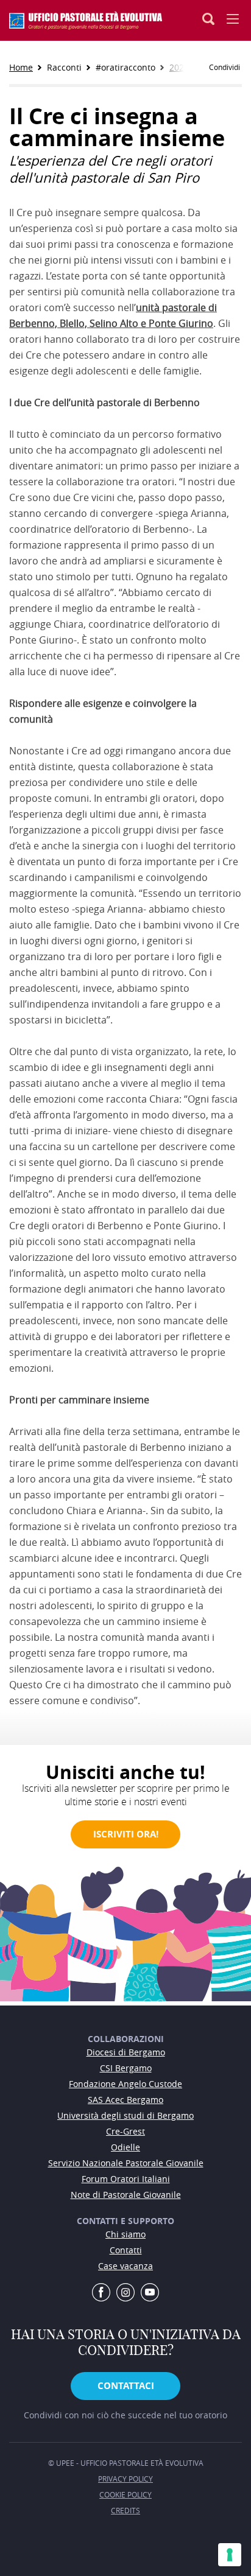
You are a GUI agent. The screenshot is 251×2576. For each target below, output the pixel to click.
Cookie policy (125, 2494)
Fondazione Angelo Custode (125, 2084)
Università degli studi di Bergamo (125, 2115)
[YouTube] (150, 2293)
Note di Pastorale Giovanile (126, 2195)
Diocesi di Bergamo (126, 2052)
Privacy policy (125, 2479)
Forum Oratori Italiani (126, 2179)
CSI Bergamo (126, 2068)
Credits (125, 2510)
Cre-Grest (125, 2131)
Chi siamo (125, 2234)
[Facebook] (101, 2293)
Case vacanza (125, 2266)
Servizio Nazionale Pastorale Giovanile (126, 2163)
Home (21, 67)
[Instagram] (125, 2293)
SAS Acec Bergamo (125, 2100)
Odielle (125, 2147)
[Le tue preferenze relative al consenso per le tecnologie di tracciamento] (230, 2555)
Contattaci (126, 2386)
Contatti (126, 2250)
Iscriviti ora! (126, 1834)
